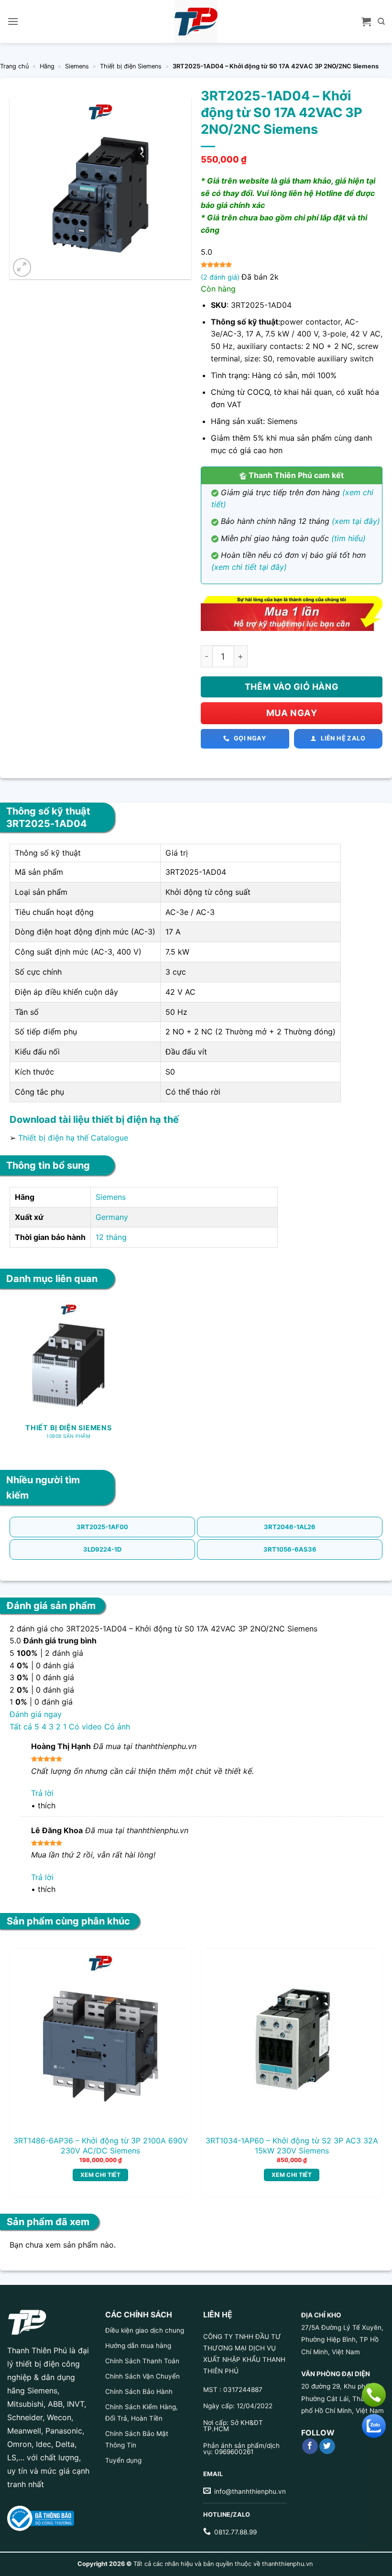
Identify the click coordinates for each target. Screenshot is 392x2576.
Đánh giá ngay (36, 1714)
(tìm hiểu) (348, 538)
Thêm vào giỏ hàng (292, 687)
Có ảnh (117, 1727)
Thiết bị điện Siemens (131, 66)
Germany (112, 1217)
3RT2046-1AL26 (290, 1527)
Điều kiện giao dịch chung (145, 2330)
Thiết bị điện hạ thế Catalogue (73, 1138)
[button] (13, 21)
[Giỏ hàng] (366, 22)
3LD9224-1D (102, 1549)
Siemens (77, 66)
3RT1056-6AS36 (290, 1549)
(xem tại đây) (356, 521)
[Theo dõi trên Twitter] (327, 2446)
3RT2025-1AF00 (102, 1527)
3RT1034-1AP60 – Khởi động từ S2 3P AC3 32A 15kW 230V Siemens (292, 2146)
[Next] (368, 2058)
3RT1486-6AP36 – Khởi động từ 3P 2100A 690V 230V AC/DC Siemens (101, 2146)
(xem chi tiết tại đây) (249, 567)
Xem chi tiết (100, 2175)
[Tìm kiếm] (381, 22)
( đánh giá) (221, 277)
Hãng (47, 66)
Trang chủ (14, 66)
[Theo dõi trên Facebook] (310, 2446)
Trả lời (42, 1793)
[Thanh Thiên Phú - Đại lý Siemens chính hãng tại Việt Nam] (196, 22)
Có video (85, 1727)
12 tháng (111, 1237)
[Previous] (24, 2058)
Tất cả (21, 1727)
